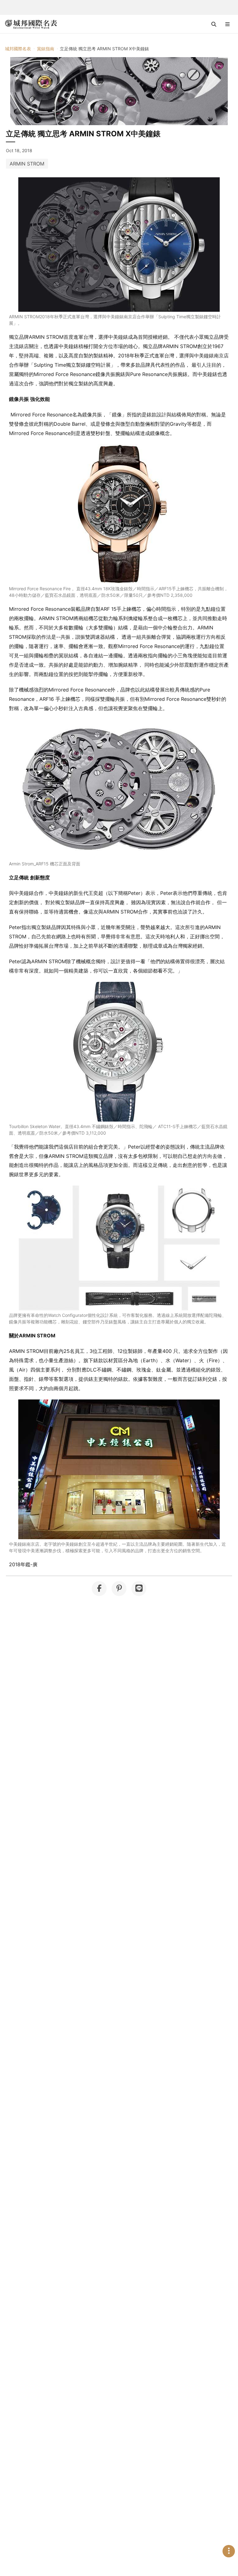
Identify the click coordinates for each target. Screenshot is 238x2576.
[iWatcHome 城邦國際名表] (31, 24)
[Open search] (214, 24)
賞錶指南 (46, 49)
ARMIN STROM (27, 164)
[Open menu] (227, 24)
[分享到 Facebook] (99, 1589)
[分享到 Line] (139, 1589)
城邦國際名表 (18, 49)
